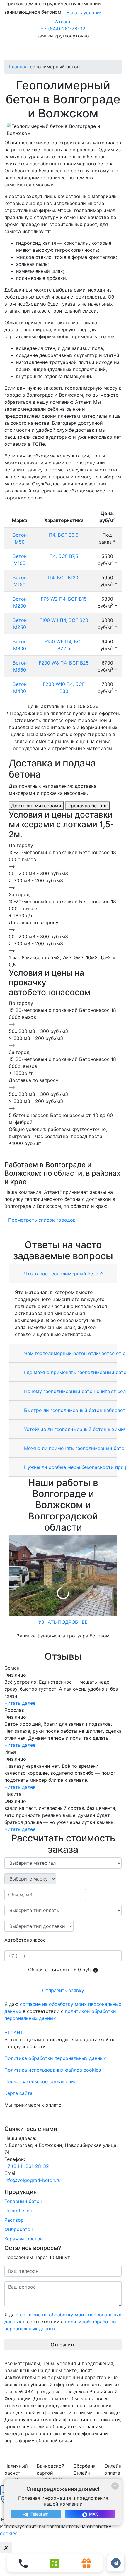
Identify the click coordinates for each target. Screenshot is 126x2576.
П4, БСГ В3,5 (64, 535)
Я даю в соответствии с (63, 2011)
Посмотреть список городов (42, 1220)
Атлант (63, 22)
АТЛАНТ (14, 2032)
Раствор (14, 2220)
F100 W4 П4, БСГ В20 (64, 620)
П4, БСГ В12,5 (64, 577)
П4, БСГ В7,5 (64, 556)
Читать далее (20, 1703)
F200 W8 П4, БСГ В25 (64, 663)
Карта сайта (18, 2093)
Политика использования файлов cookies (53, 2070)
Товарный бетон (23, 2201)
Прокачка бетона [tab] (87, 806)
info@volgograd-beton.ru (33, 2180)
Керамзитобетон (24, 2239)
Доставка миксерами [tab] (36, 806)
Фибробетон (19, 2229)
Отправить (63, 2345)
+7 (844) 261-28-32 (63, 29)
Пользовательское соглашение (40, 2081)
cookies (9, 2533)
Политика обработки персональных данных (55, 2058)
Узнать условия (85, 13)
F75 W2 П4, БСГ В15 (64, 599)
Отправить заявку (63, 1990)
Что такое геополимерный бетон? (63, 1274)
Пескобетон (18, 2211)
